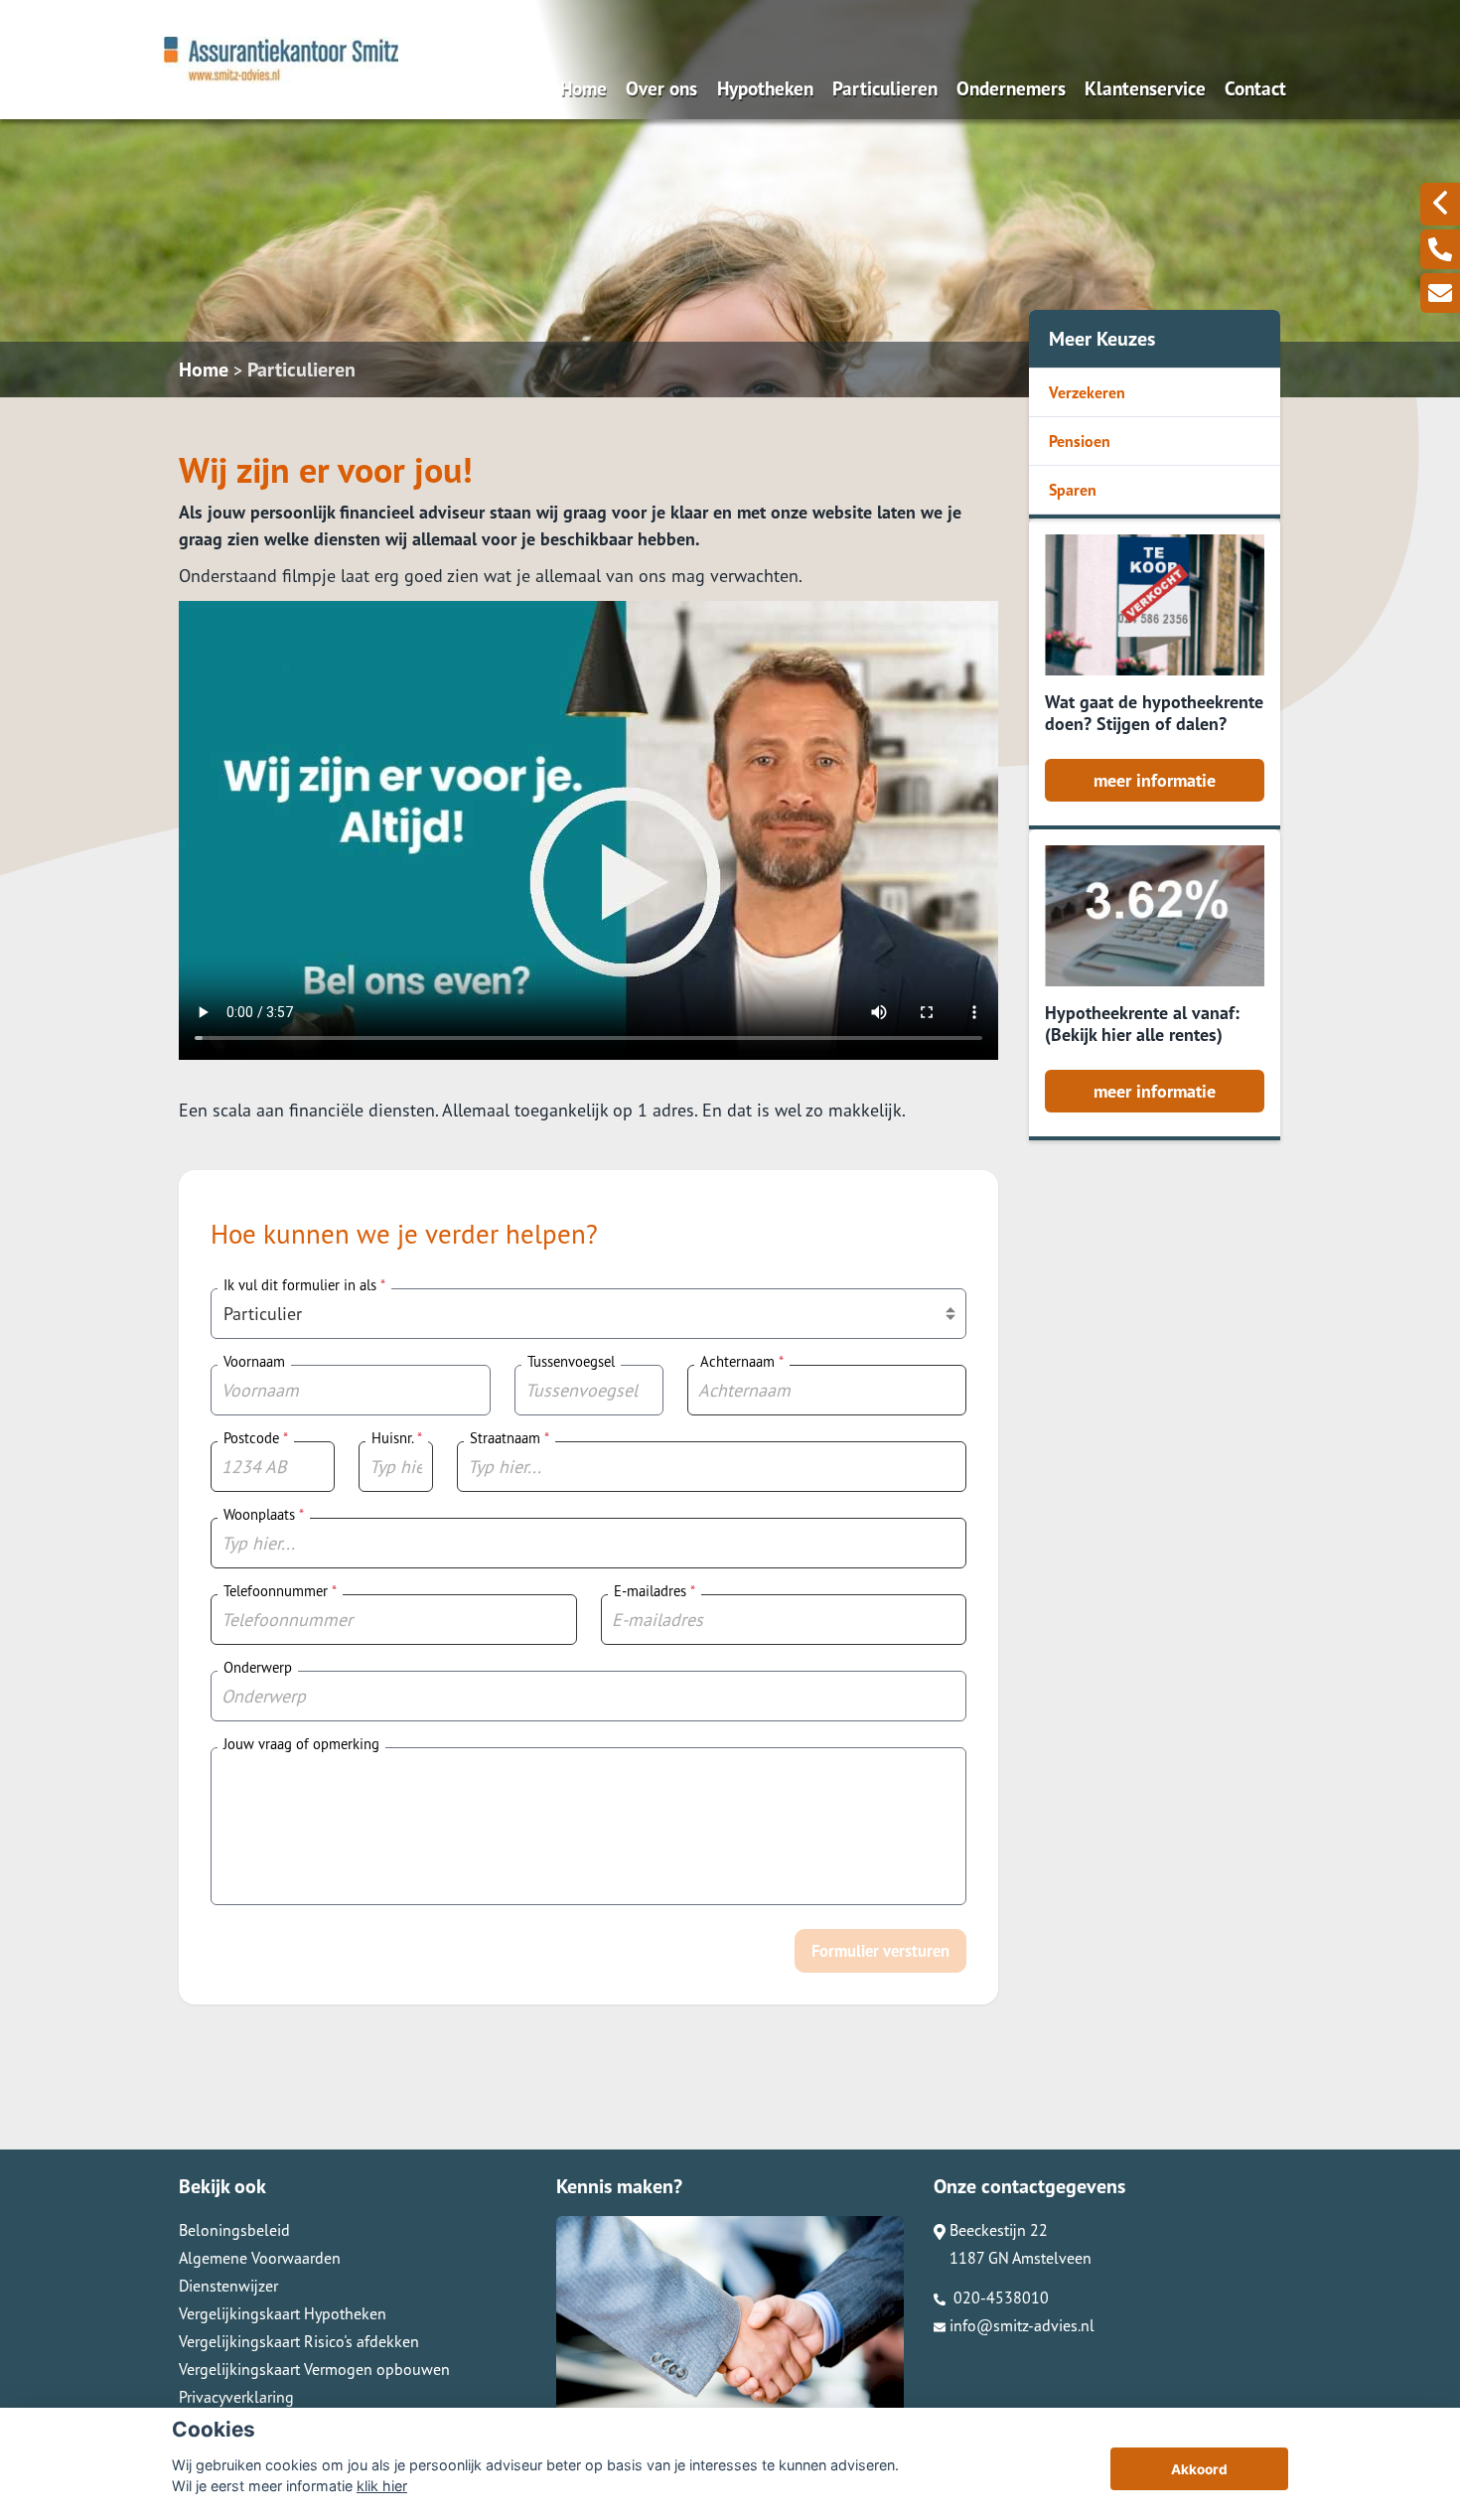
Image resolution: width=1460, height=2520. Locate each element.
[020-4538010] (1440, 249)
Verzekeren (1087, 392)
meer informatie (1155, 780)
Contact (1255, 88)
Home (584, 88)
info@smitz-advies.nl (1022, 2325)
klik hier (382, 2486)
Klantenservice (1145, 88)
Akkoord (1199, 2469)
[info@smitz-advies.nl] (1440, 293)
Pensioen (1080, 441)
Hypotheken (765, 88)
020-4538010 (999, 2298)
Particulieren (885, 88)
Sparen (1073, 490)
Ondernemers (1011, 88)
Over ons (661, 88)
